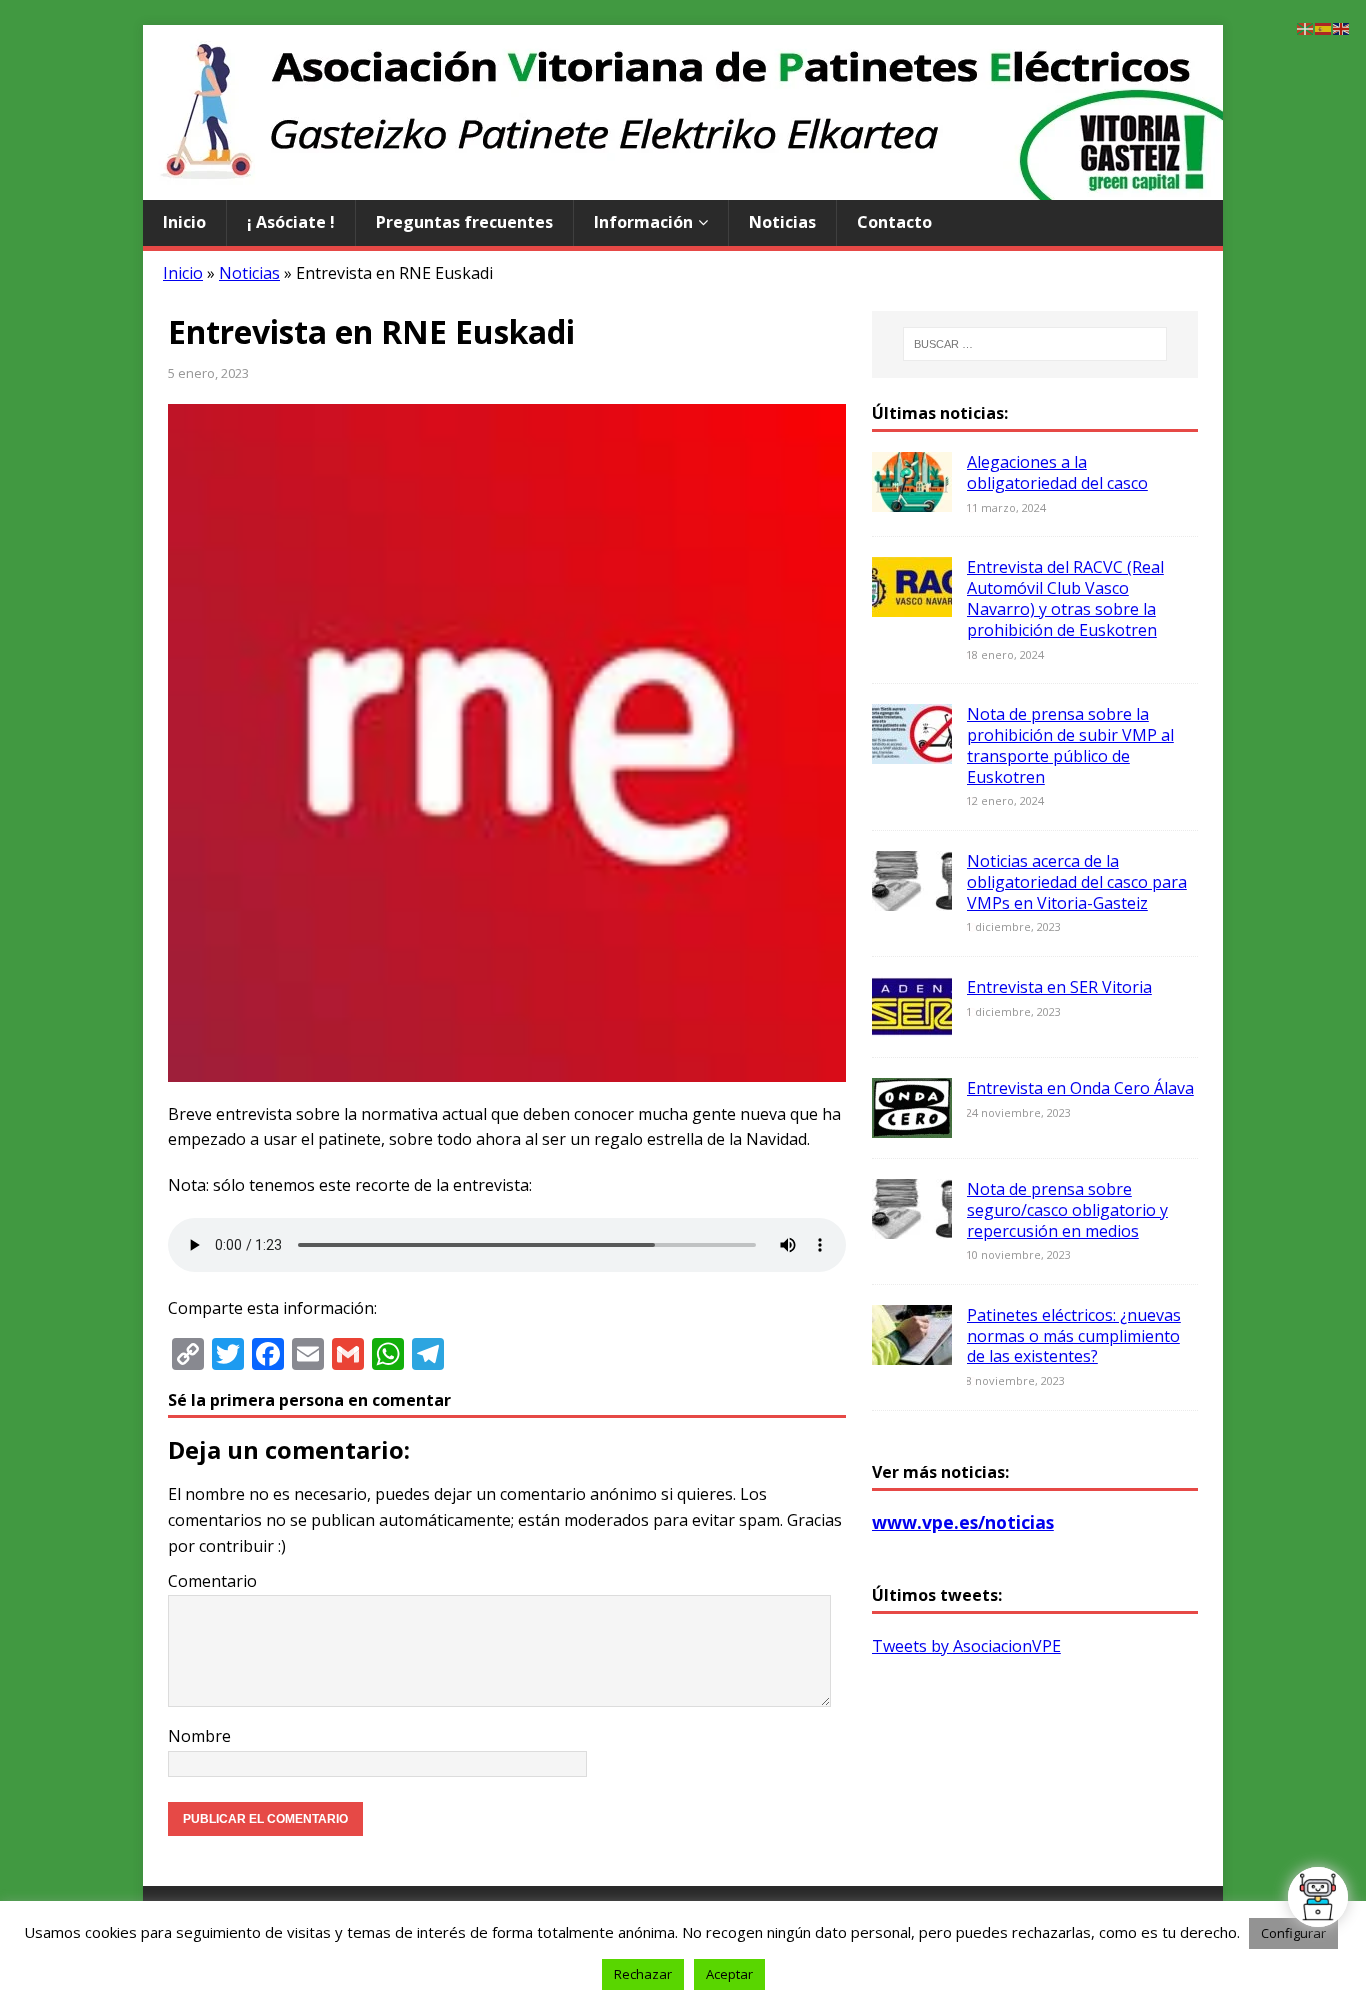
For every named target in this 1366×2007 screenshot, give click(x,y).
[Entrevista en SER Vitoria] (912, 1023)
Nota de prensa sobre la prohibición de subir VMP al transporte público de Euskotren (1070, 745)
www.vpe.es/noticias (963, 1522)
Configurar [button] (1293, 1933)
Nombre (199, 1736)
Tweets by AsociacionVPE (966, 1646)
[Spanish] (1324, 27)
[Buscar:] (1035, 344)
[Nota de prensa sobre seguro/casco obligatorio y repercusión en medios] (912, 1225)
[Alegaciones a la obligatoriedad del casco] (912, 499)
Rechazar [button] (643, 1974)
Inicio (184, 222)
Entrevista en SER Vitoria (1059, 987)
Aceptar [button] (729, 1974)
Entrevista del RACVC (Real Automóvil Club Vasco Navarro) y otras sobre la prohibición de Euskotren (1065, 598)
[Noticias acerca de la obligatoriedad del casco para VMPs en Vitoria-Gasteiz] (912, 897)
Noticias (782, 222)
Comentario (212, 1581)
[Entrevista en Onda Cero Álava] (912, 1124)
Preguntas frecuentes (464, 222)
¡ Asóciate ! (291, 222)
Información (643, 222)
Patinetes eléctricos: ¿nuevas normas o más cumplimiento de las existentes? (1074, 1336)
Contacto (894, 222)
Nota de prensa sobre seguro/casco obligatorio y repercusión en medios (1067, 1210)
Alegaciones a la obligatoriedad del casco (1057, 472)
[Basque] (1306, 27)
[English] (1342, 27)
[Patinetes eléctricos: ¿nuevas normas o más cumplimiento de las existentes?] (912, 1351)
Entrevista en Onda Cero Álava (1080, 1088)
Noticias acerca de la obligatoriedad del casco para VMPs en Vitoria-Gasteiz (1077, 882)
